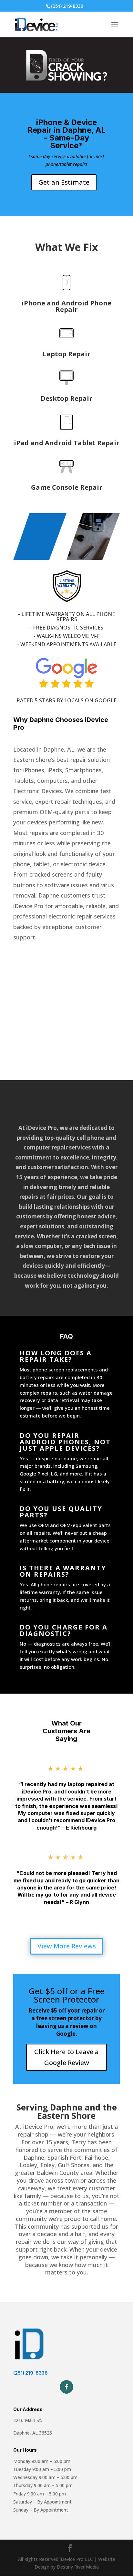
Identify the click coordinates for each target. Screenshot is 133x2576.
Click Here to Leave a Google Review (66, 2057)
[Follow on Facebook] (66, 2387)
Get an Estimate (64, 182)
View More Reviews (67, 1946)
